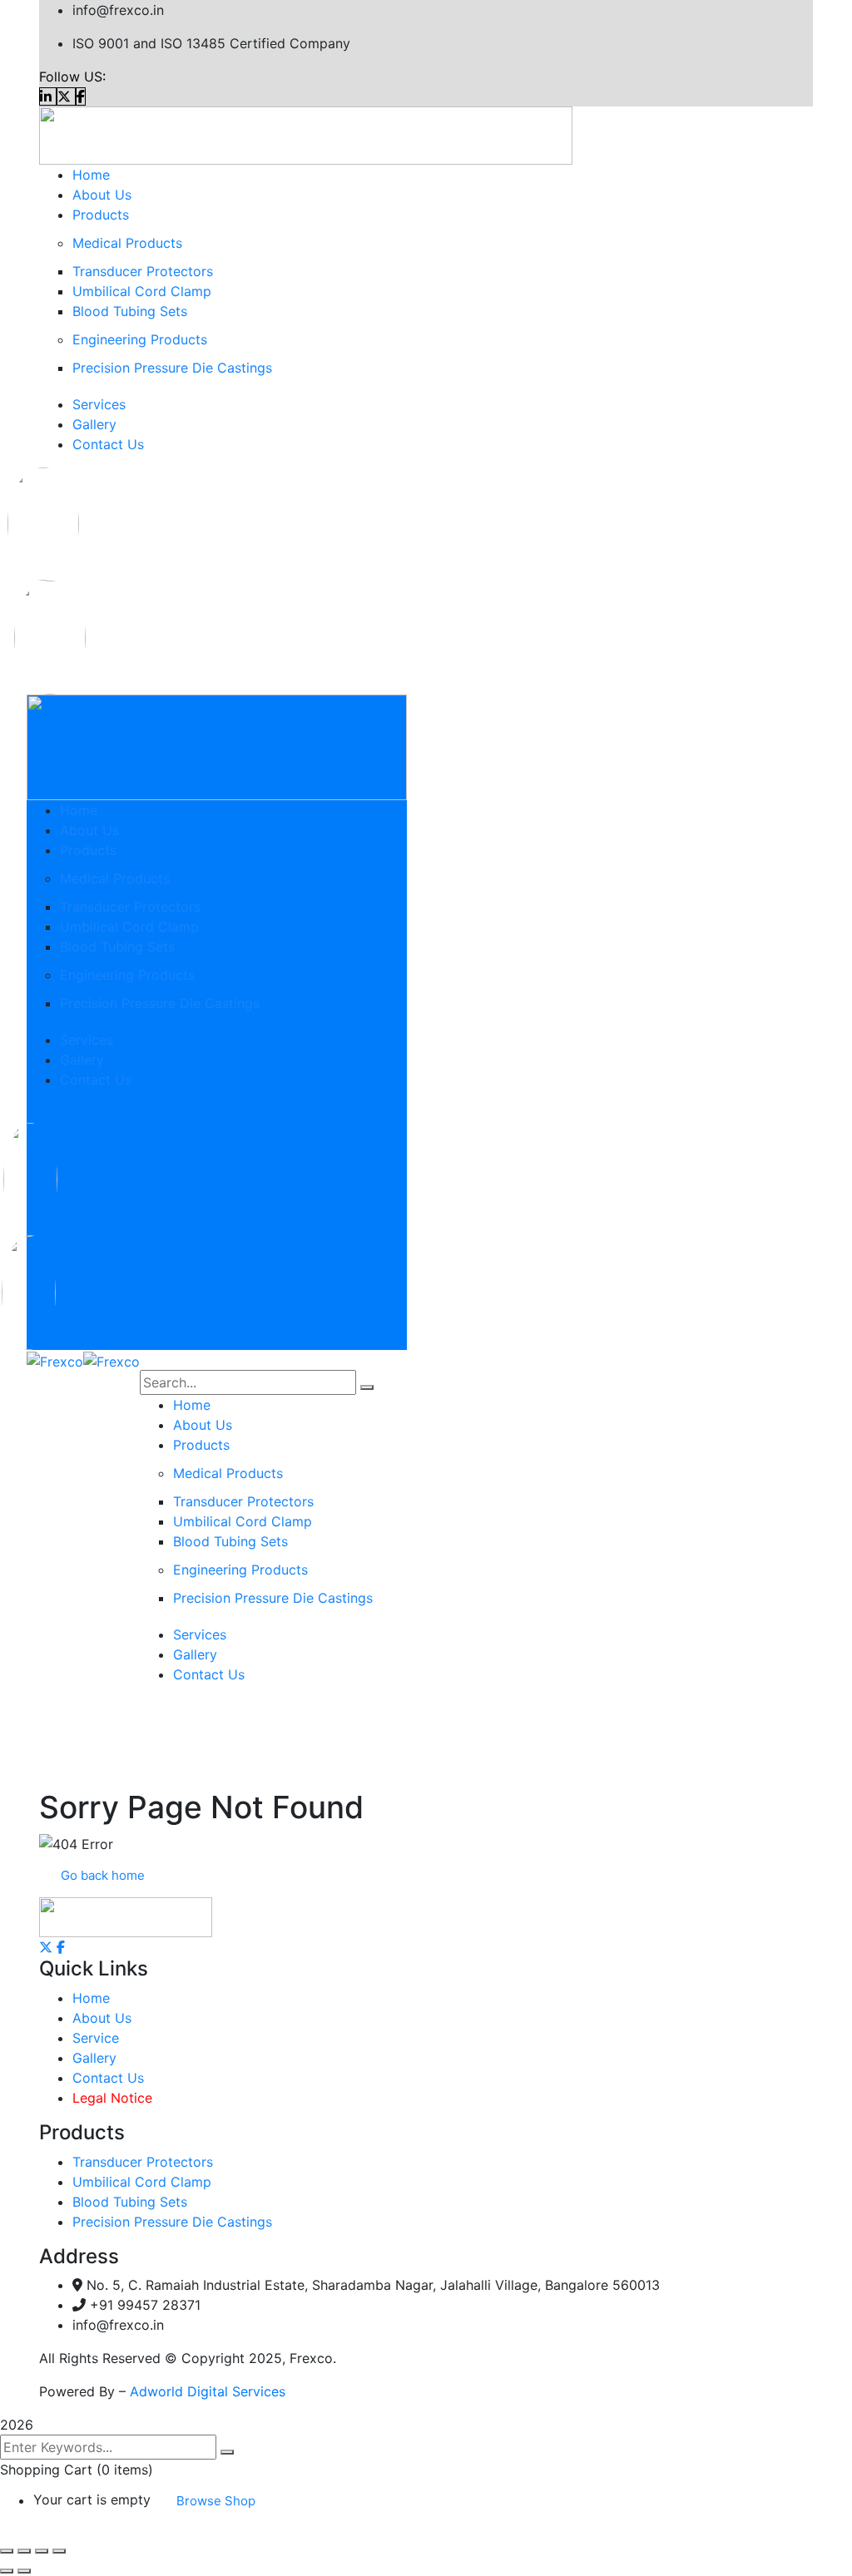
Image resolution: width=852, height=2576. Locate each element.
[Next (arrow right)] (24, 2571)
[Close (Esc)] (59, 2551)
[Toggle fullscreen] (24, 2551)
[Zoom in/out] (7, 2551)
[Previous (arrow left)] (7, 2571)
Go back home (103, 1875)
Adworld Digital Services (208, 2391)
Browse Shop (216, 2501)
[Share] (42, 2551)
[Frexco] (55, 1360)
